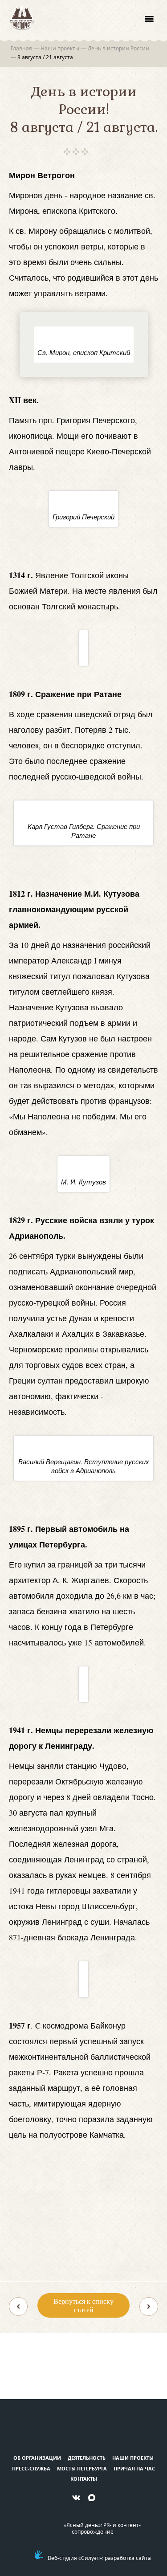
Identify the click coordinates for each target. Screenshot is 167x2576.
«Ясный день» (82, 2525)
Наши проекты (133, 2458)
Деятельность (87, 2458)
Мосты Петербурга (82, 2468)
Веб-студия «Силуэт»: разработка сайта (99, 2558)
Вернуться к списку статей (83, 2305)
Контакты (84, 2479)
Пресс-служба (31, 2468)
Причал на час (134, 2468)
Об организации (37, 2458)
